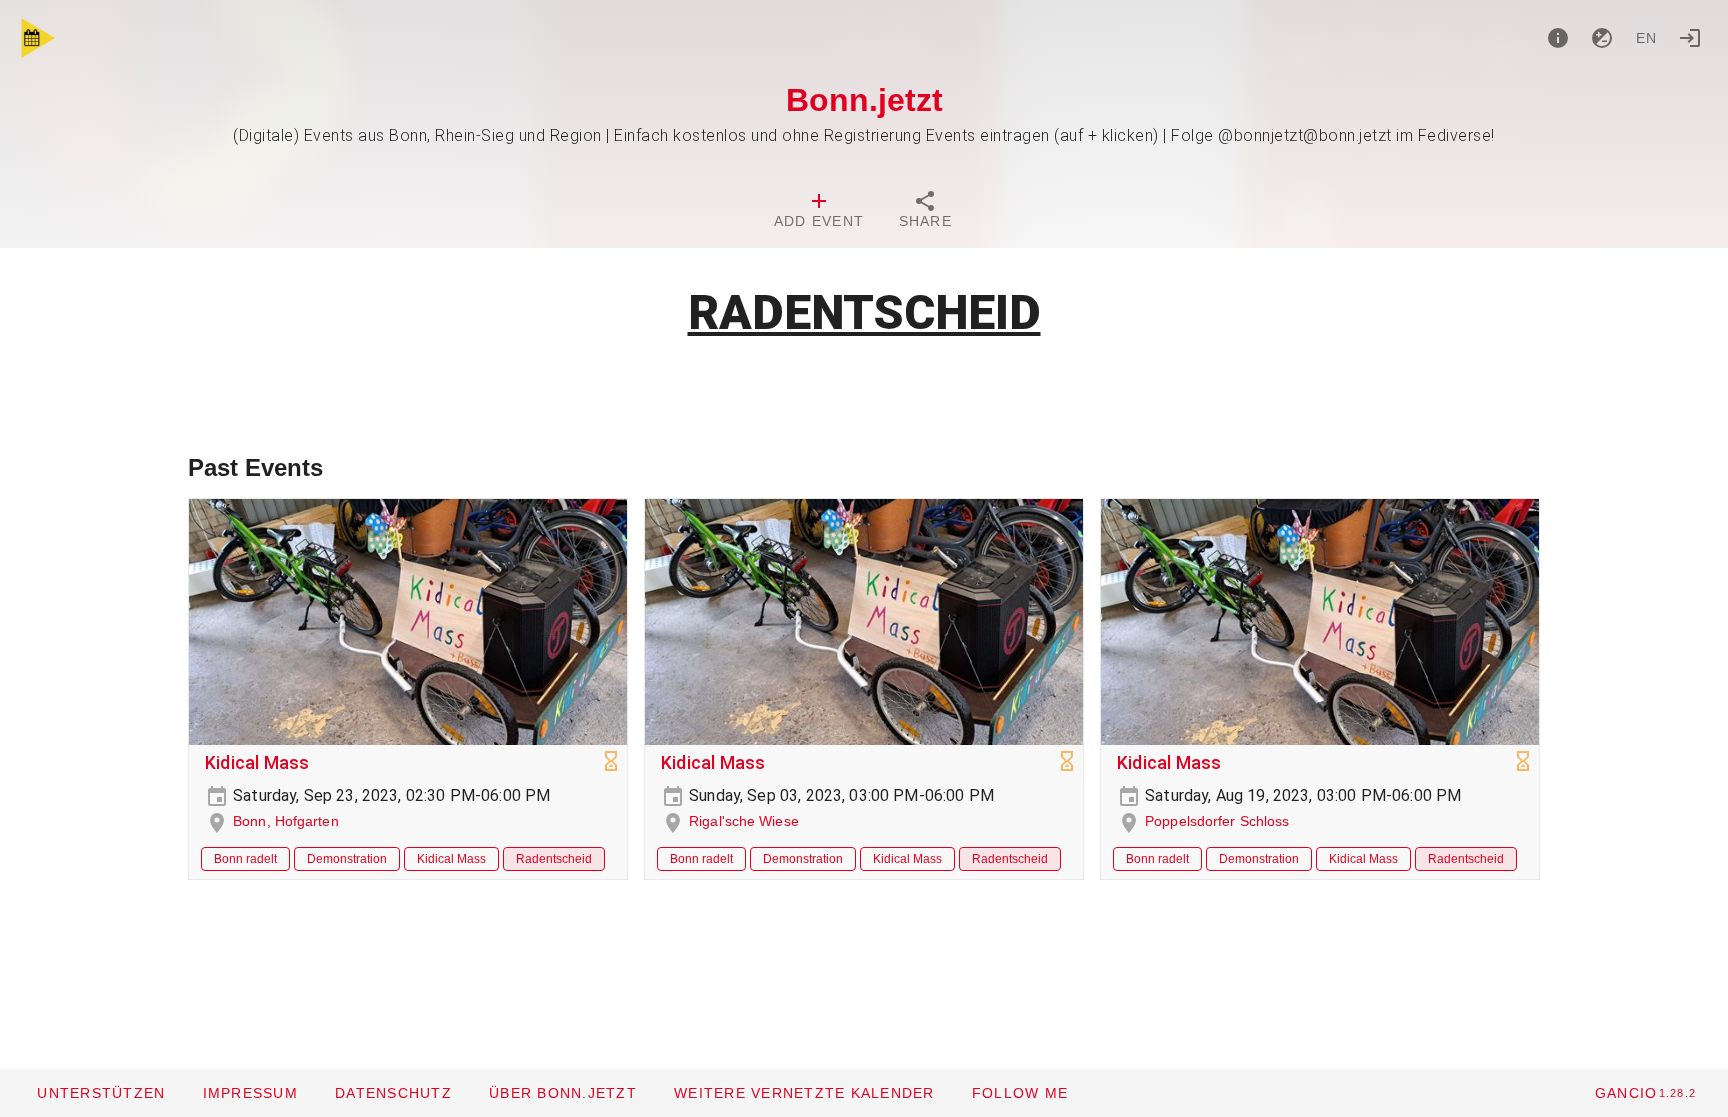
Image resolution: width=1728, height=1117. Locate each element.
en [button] (1647, 38)
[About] (1558, 38)
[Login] (1690, 38)
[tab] (819, 212)
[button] (804, 1093)
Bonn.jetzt (864, 100)
